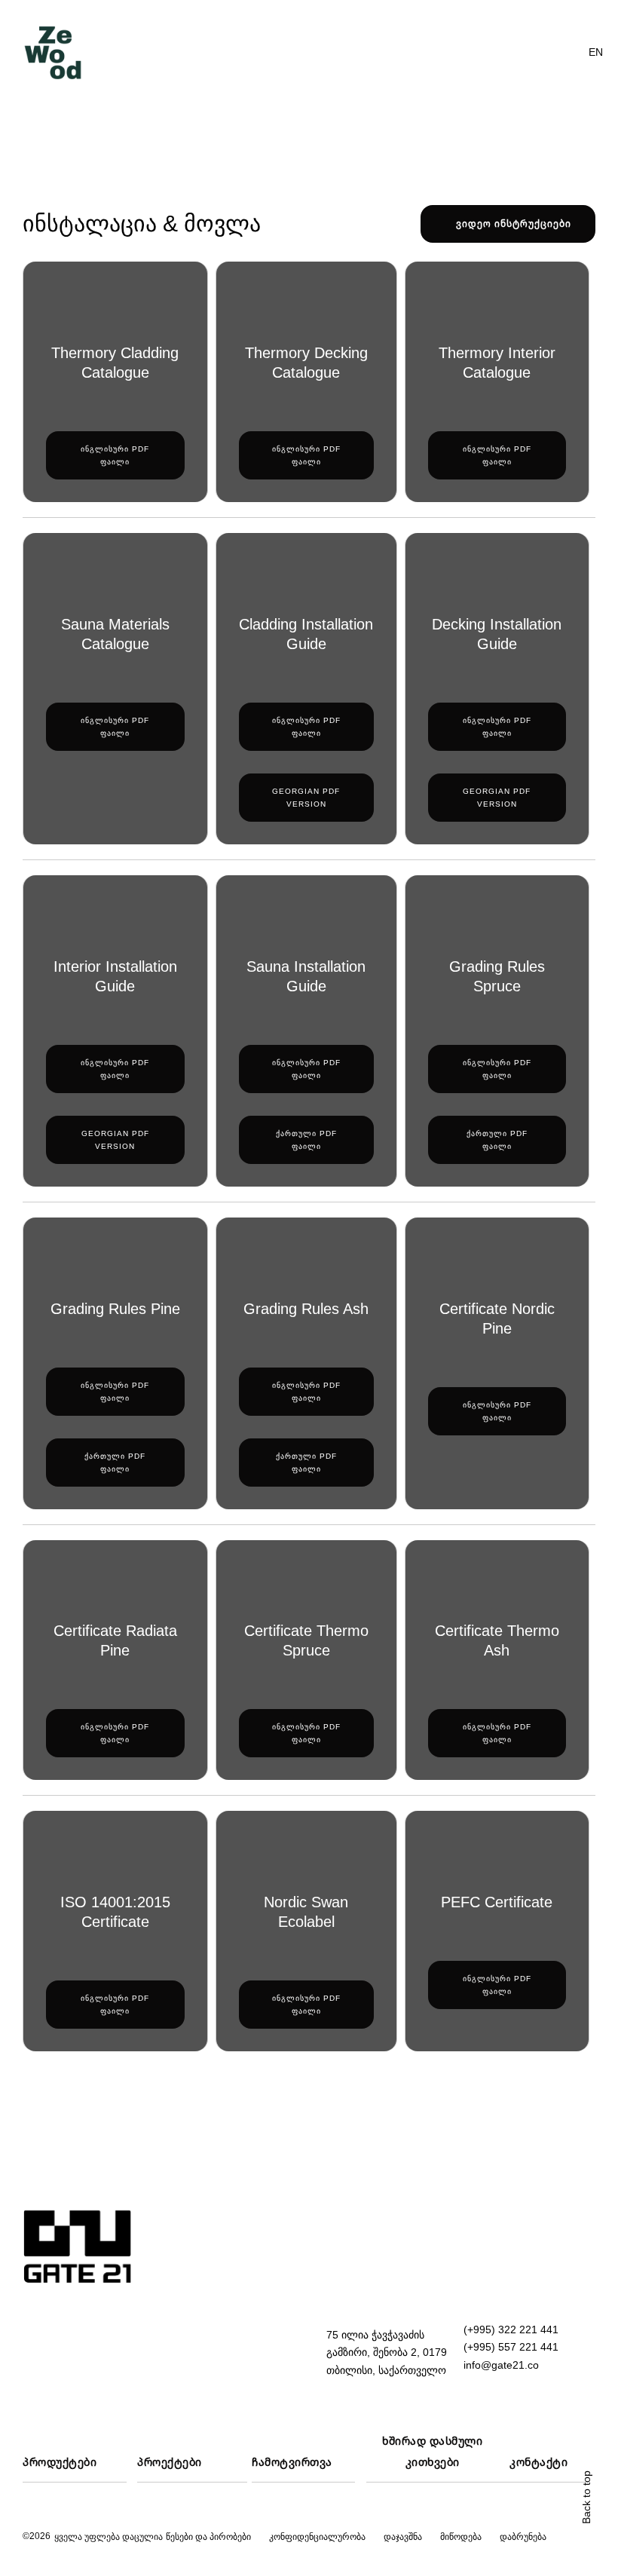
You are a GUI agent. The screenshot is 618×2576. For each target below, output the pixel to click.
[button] (562, 53)
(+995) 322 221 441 (511, 2329)
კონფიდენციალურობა (317, 2537)
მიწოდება (461, 2537)
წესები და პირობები (208, 2537)
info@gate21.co (501, 2365)
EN (596, 52)
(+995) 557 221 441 (511, 2347)
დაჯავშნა (403, 2537)
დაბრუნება (523, 2537)
